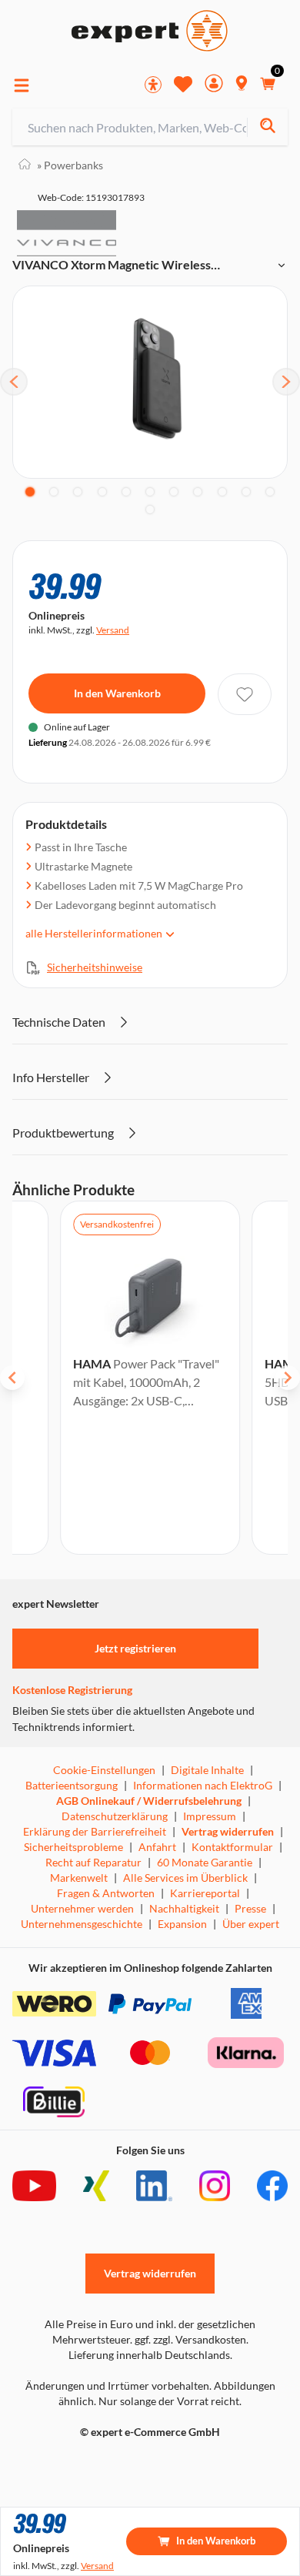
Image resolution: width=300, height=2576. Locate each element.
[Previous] (14, 382)
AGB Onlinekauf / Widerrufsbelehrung (149, 1801)
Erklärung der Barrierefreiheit (95, 1831)
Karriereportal (205, 1893)
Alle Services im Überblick (185, 1878)
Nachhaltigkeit (184, 1908)
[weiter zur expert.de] (74, 2464)
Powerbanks (70, 165)
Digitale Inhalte (207, 1770)
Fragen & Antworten (106, 1893)
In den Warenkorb (117, 693)
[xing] (96, 2186)
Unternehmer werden (82, 1908)
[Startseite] (25, 165)
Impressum (210, 1816)
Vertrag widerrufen (228, 1831)
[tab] (30, 492)
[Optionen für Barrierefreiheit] (153, 85)
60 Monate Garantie (205, 1862)
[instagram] (215, 2186)
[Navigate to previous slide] (12, 1378)
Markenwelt (79, 1878)
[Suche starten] (267, 127)
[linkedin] (154, 2186)
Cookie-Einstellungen (104, 1770)
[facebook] (272, 2186)
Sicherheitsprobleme (73, 1847)
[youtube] (34, 2186)
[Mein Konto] (214, 85)
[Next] (286, 382)
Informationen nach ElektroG (203, 1785)
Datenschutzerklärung (115, 1816)
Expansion (182, 1924)
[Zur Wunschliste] (183, 84)
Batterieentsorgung (72, 1785)
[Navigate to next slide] (288, 1378)
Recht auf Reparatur (93, 1862)
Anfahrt (157, 1847)
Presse (250, 1908)
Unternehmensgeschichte (82, 1924)
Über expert (251, 1924)
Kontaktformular (232, 1847)
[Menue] (22, 85)
